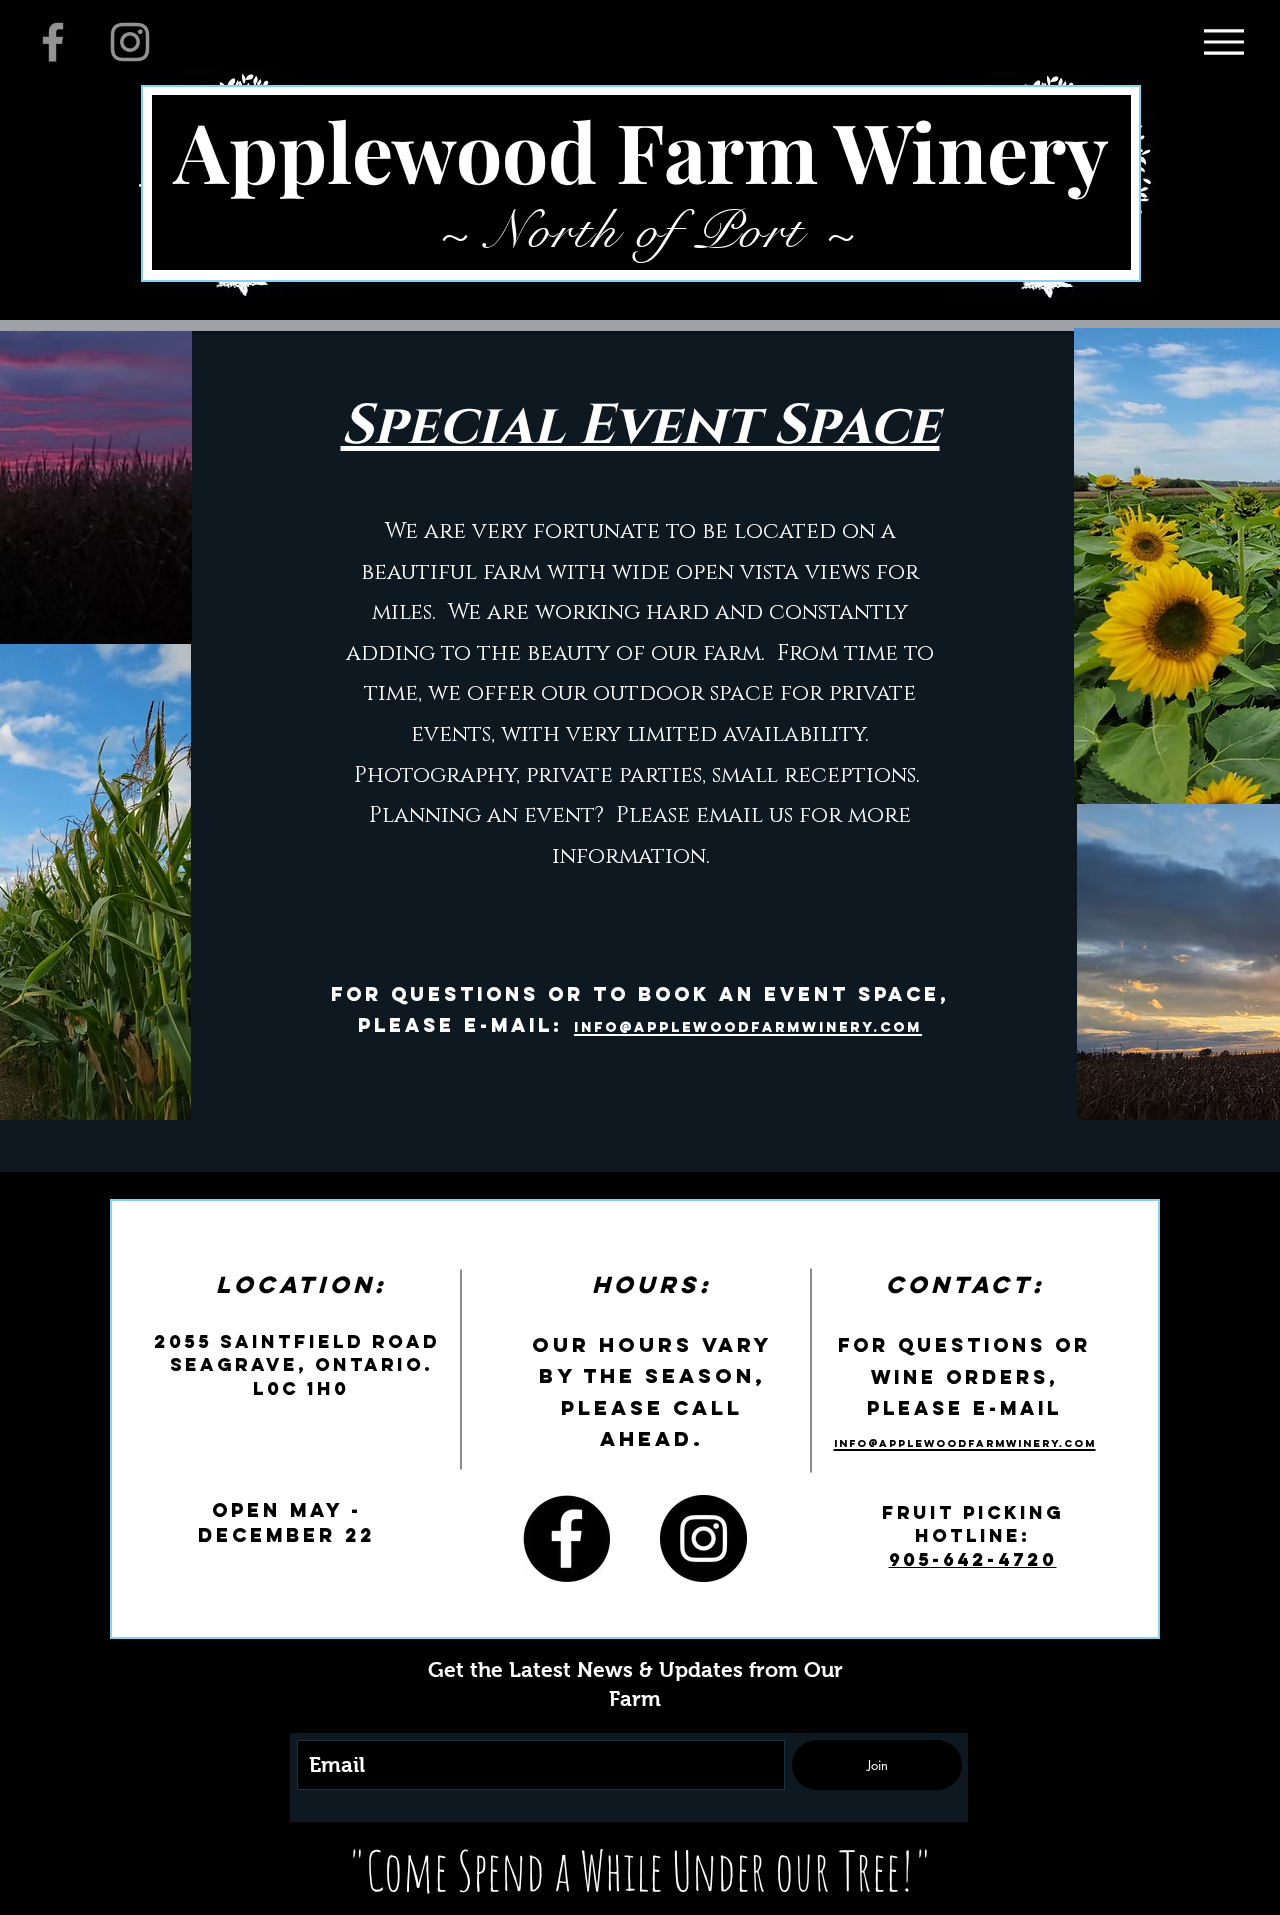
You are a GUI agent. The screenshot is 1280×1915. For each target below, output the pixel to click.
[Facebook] (53, 42)
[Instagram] (130, 42)
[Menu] (1223, 41)
